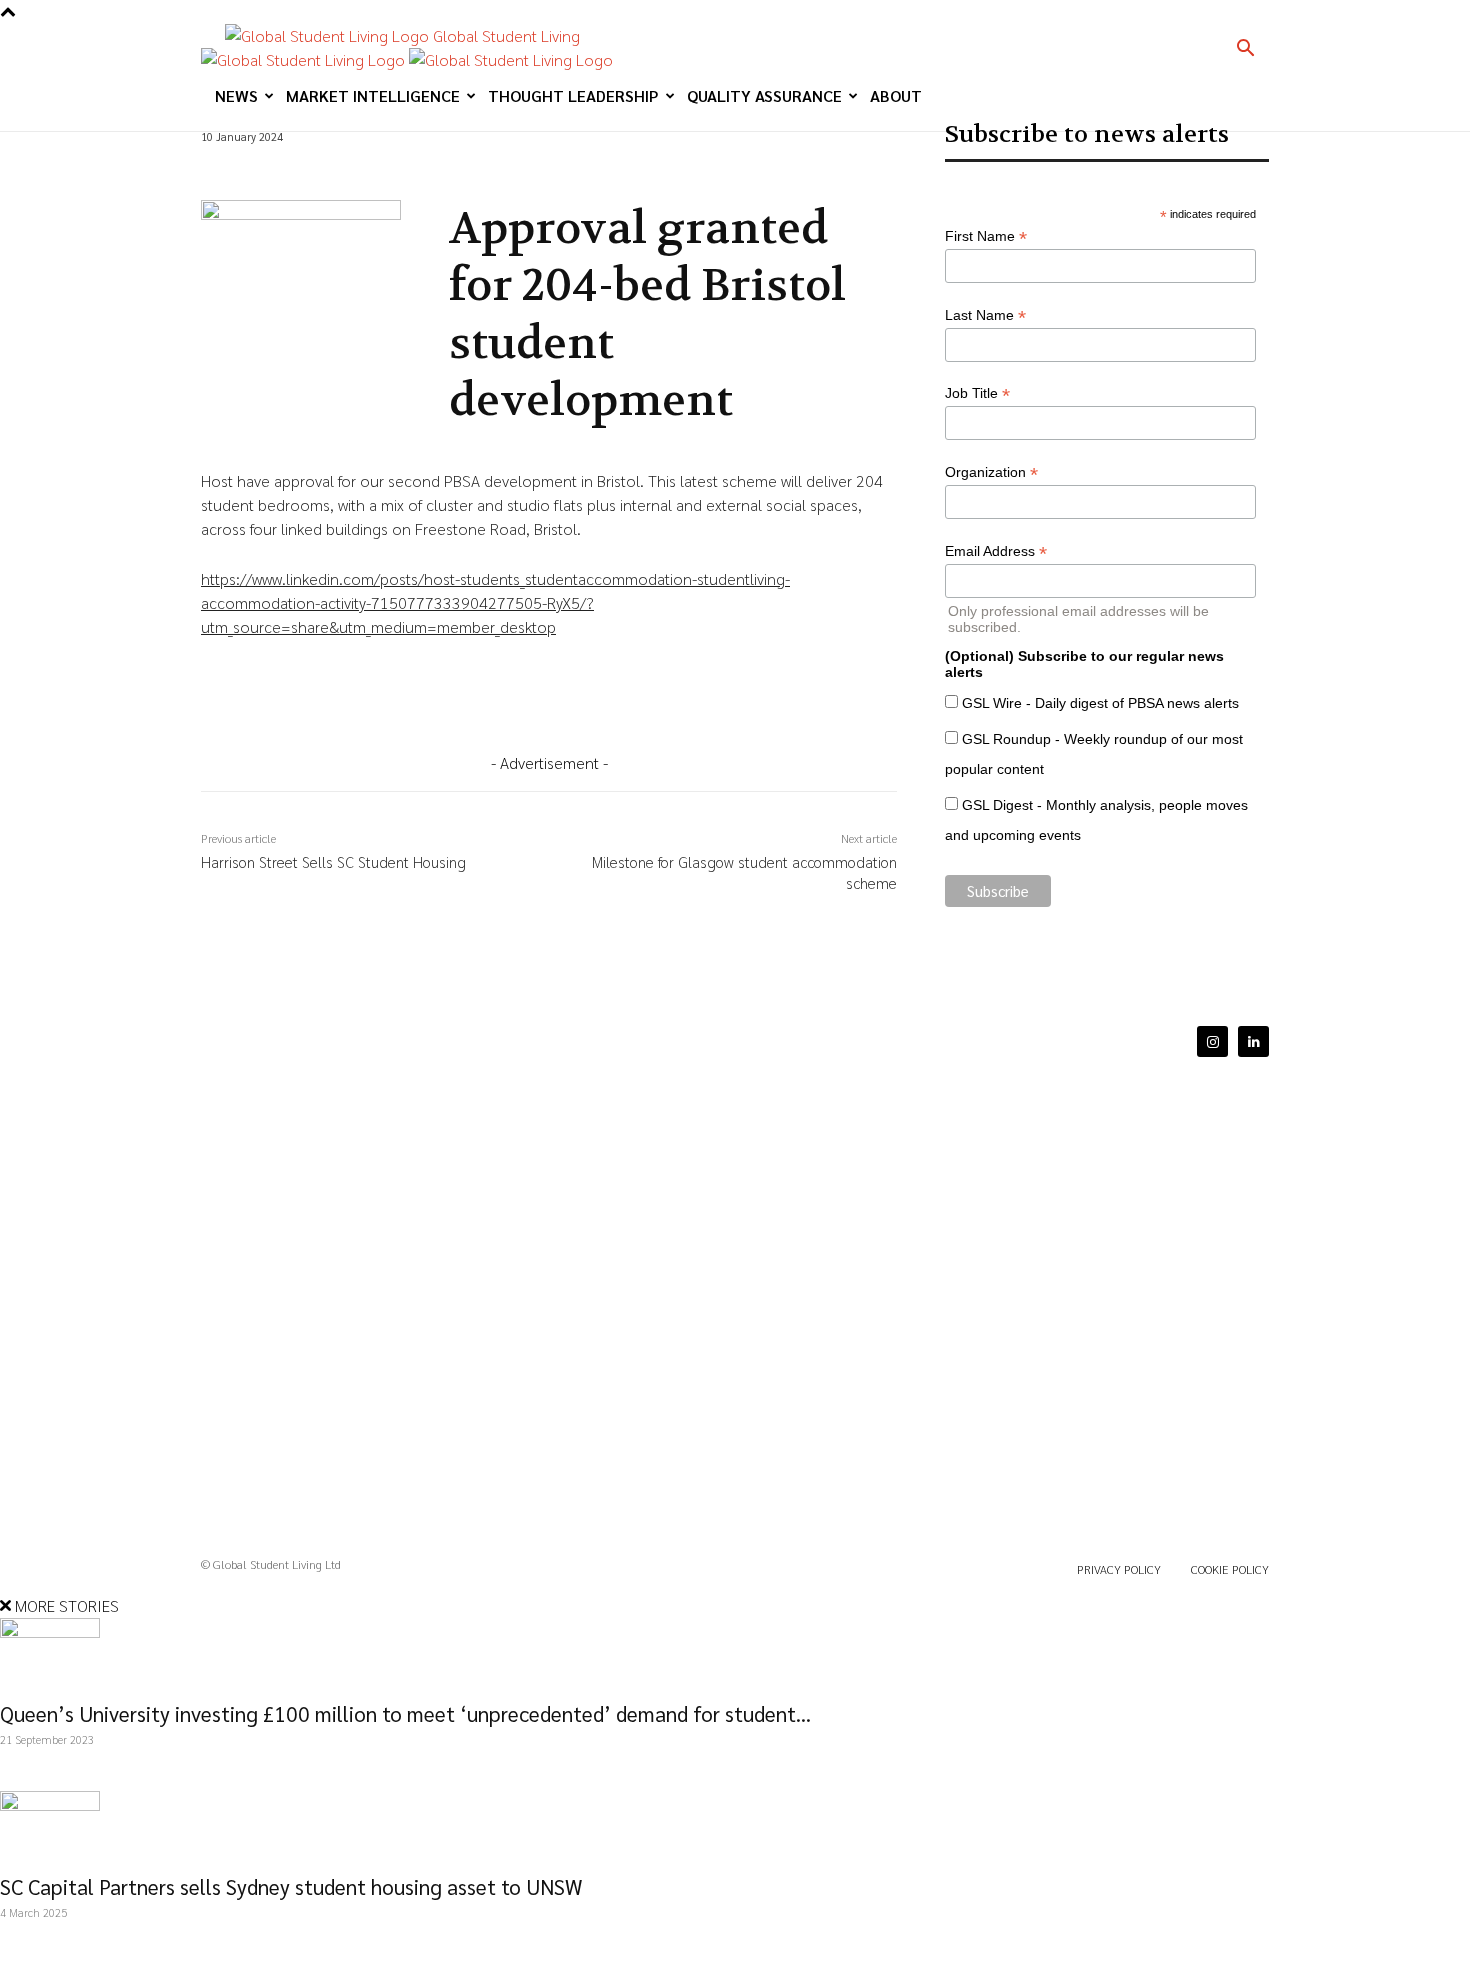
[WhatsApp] (433, 701)
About (896, 95)
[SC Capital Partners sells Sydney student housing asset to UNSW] (735, 1826)
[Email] (479, 701)
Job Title (977, 393)
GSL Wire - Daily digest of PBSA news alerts (1100, 703)
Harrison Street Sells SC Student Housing (333, 861)
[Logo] (305, 59)
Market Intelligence (373, 95)
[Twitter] (387, 701)
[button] (1245, 49)
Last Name (985, 315)
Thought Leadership (573, 95)
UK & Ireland (277, 175)
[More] (526, 701)
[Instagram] (1212, 1041)
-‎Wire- (220, 175)
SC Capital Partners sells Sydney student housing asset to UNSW (291, 1886)
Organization (991, 472)
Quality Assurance (764, 95)
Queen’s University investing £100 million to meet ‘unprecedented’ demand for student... (405, 1713)
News (236, 95)
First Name (986, 236)
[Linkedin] (341, 701)
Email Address (996, 551)
